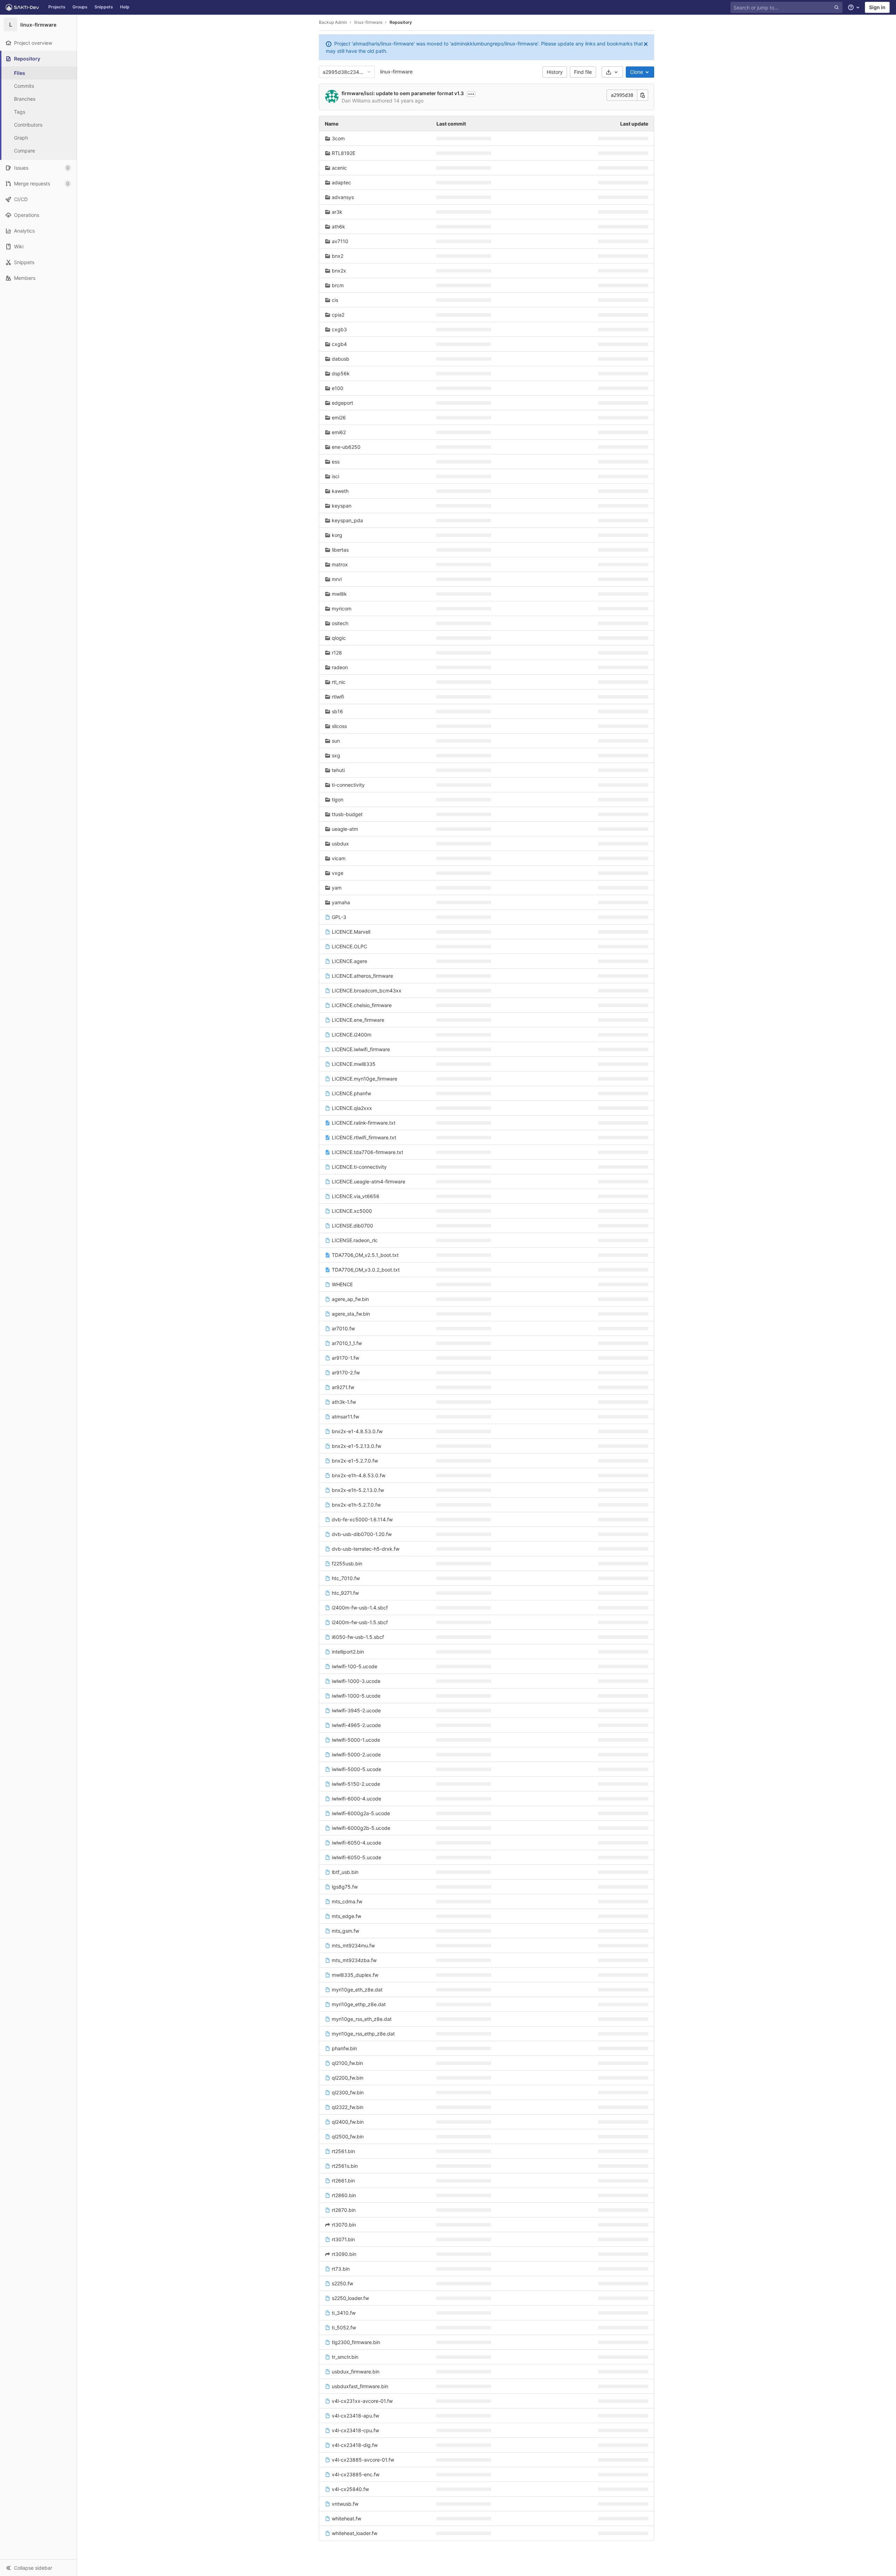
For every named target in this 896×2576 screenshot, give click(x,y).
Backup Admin (333, 22)
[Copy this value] (643, 95)
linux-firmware (396, 72)
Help (125, 7)
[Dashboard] (22, 7)
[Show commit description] (471, 94)
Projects (57, 7)
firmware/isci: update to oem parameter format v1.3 (403, 93)
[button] (38, 2568)
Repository (401, 22)
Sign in (877, 7)
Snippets (104, 7)
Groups (80, 7)
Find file (583, 72)
